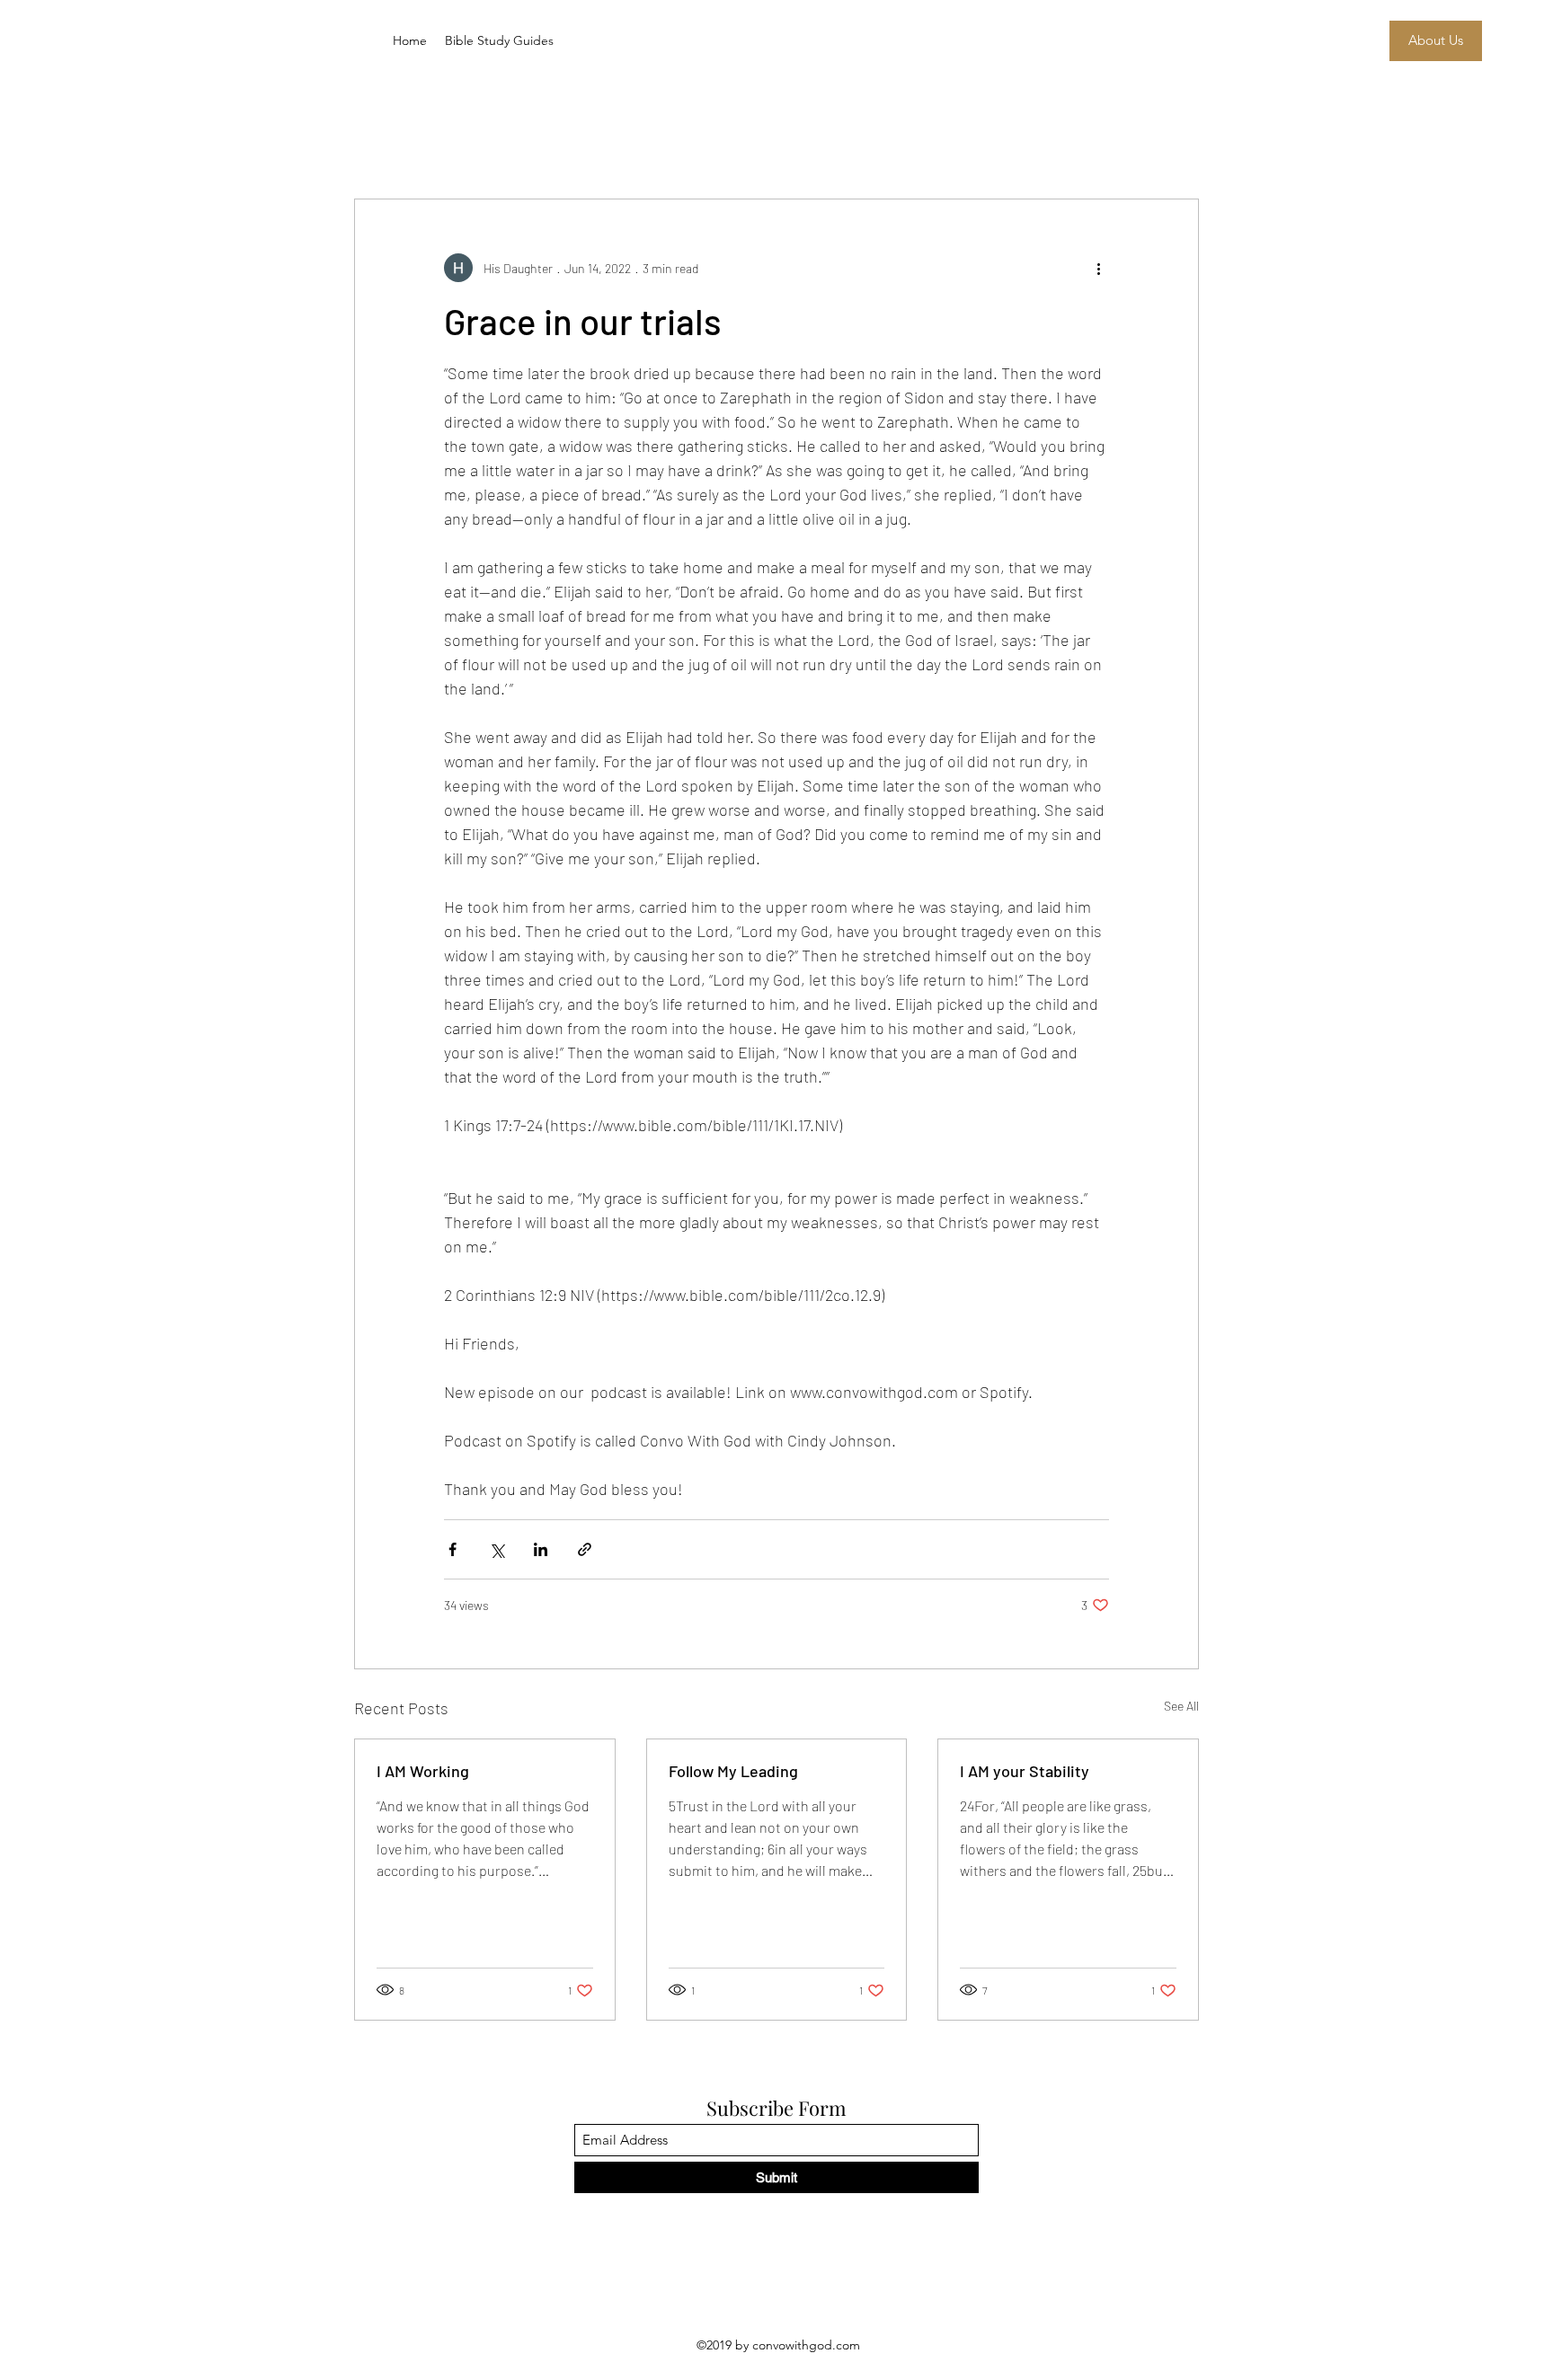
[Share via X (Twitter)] (497, 1549)
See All (1181, 1706)
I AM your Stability (1025, 1771)
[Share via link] (585, 1549)
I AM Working (423, 1771)
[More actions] (1098, 268)
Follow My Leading (733, 1771)
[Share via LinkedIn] (541, 1549)
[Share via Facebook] (453, 1549)
